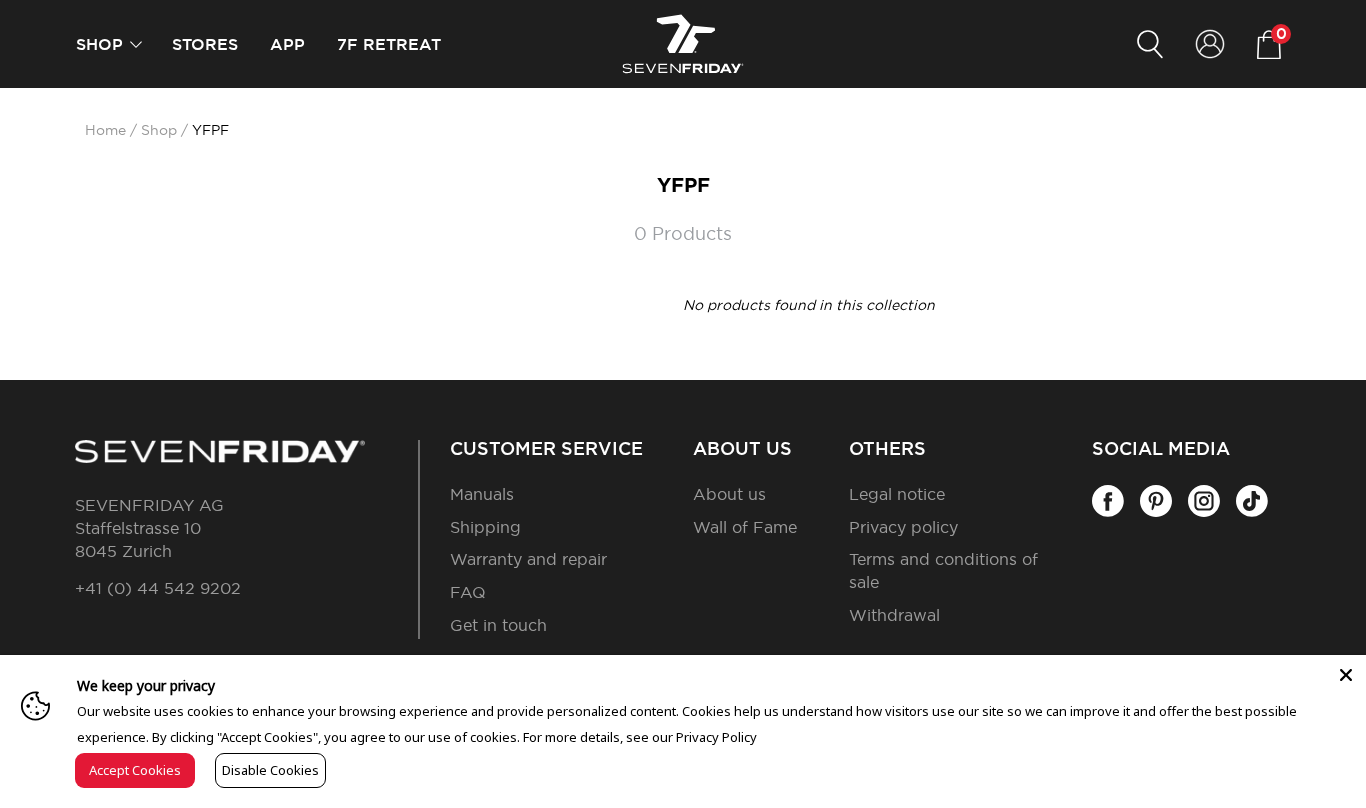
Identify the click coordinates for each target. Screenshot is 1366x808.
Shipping (485, 528)
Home (105, 131)
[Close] (1346, 675)
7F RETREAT (389, 45)
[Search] (1150, 44)
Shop (99, 45)
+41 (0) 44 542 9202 (158, 589)
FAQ (468, 593)
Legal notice (897, 495)
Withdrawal (894, 616)
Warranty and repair (528, 560)
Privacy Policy (716, 737)
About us (729, 495)
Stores (205, 45)
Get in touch (498, 626)
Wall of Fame (745, 528)
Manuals (482, 495)
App (287, 45)
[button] (136, 44)
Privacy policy (903, 528)
